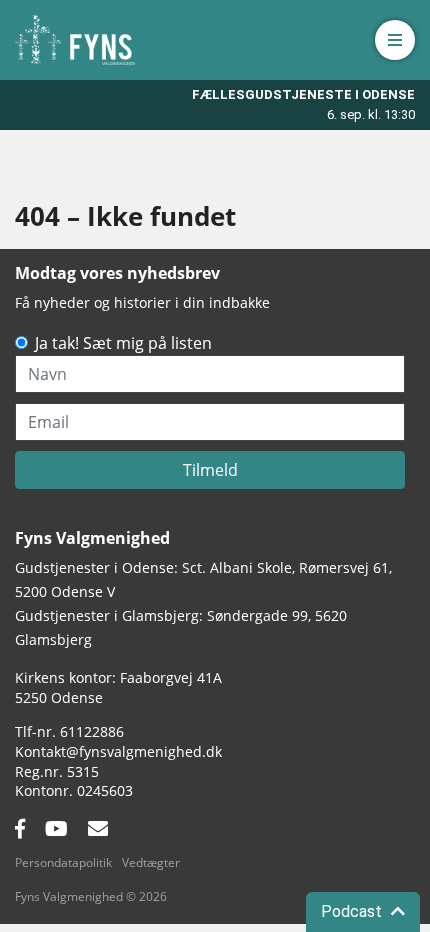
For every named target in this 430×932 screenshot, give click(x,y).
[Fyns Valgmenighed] (75, 40)
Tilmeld (210, 470)
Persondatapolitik (63, 862)
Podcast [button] (353, 911)
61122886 (92, 731)
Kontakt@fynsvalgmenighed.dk (118, 751)
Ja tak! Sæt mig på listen (123, 343)
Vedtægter (151, 862)
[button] (395, 40)
